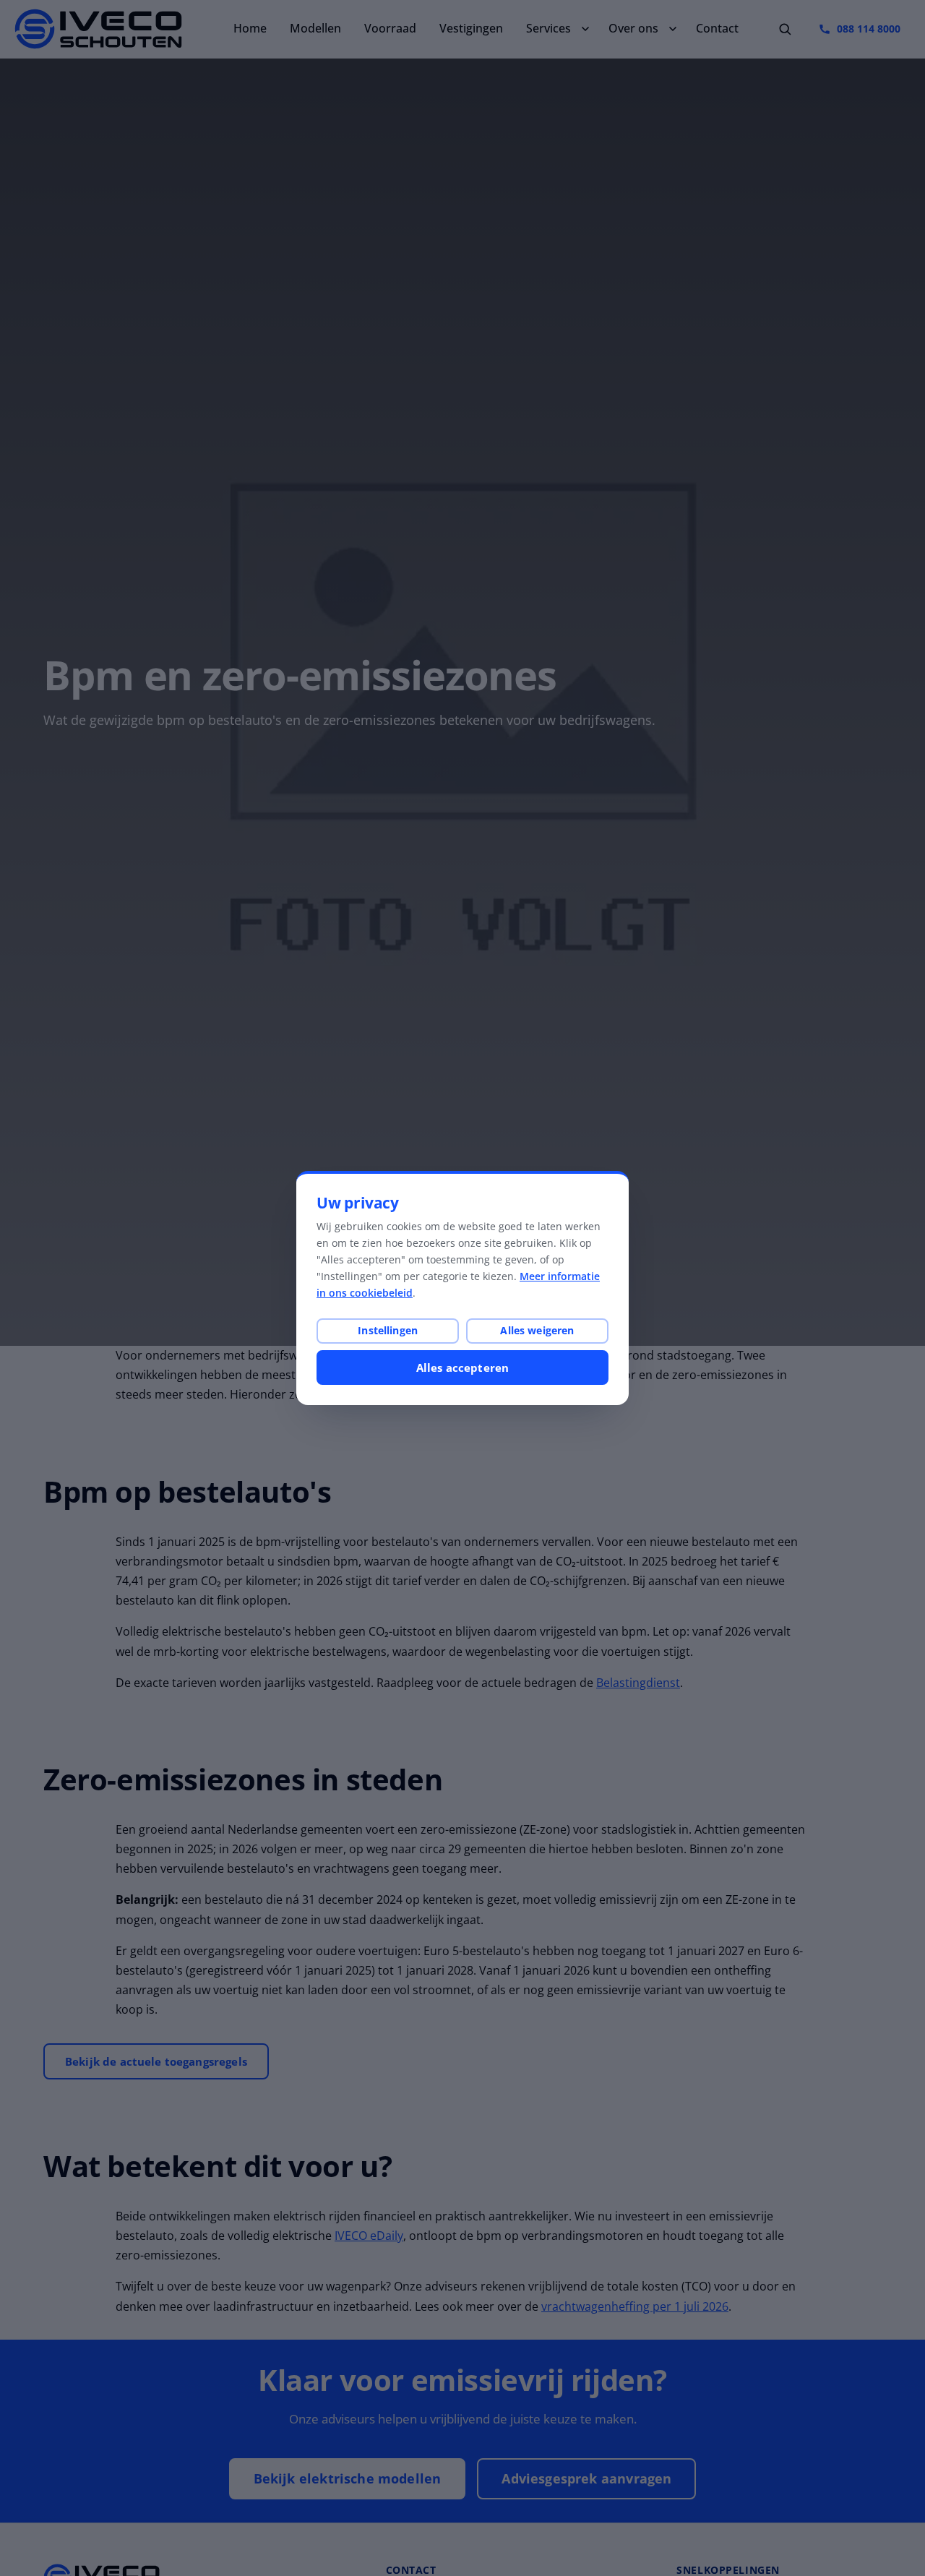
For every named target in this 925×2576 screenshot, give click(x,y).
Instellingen (388, 1330)
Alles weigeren (537, 1330)
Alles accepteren (462, 1368)
